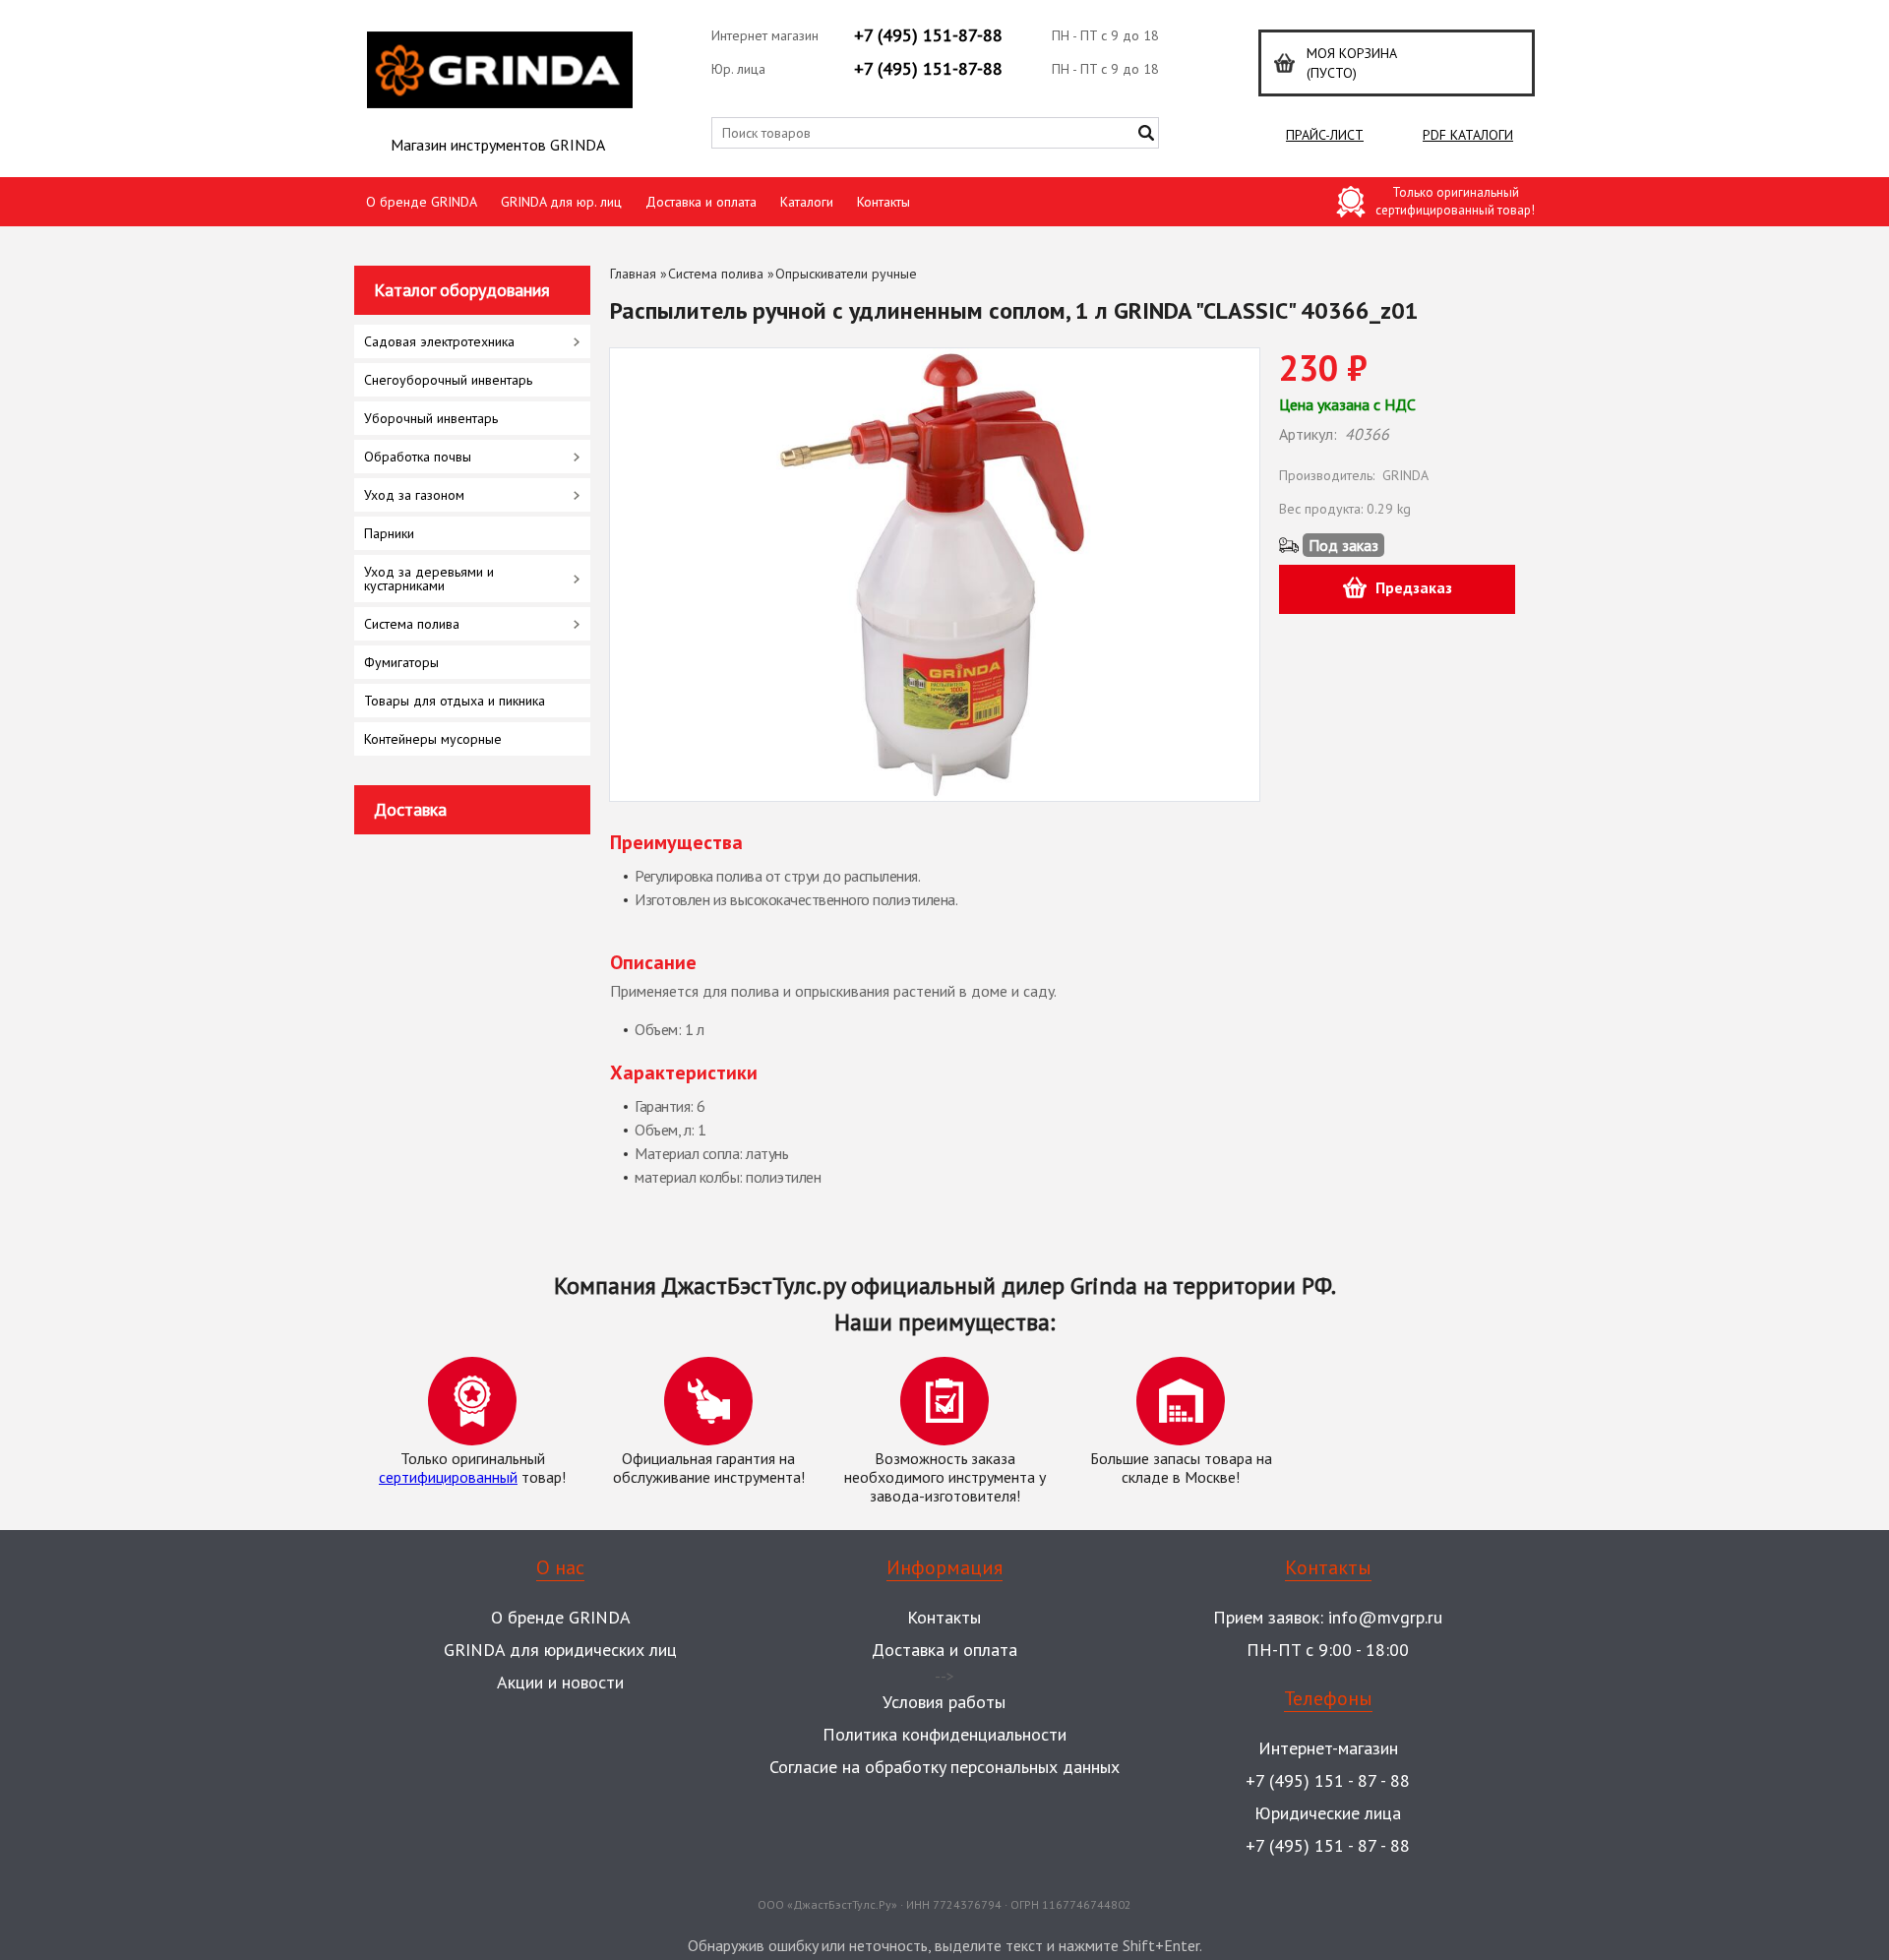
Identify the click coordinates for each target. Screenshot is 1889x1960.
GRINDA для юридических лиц (560, 1650)
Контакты (884, 202)
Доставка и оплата (701, 202)
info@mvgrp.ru (1385, 1617)
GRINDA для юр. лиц (561, 202)
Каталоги (807, 202)
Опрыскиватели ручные (846, 274)
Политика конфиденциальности (944, 1734)
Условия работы (944, 1702)
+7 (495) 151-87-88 (928, 35)
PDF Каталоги (1468, 135)
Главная (633, 274)
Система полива (716, 274)
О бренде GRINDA (422, 202)
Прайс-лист (1325, 135)
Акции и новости (560, 1682)
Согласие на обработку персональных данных (944, 1767)
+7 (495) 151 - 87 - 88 (1328, 1780)
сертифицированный (448, 1477)
